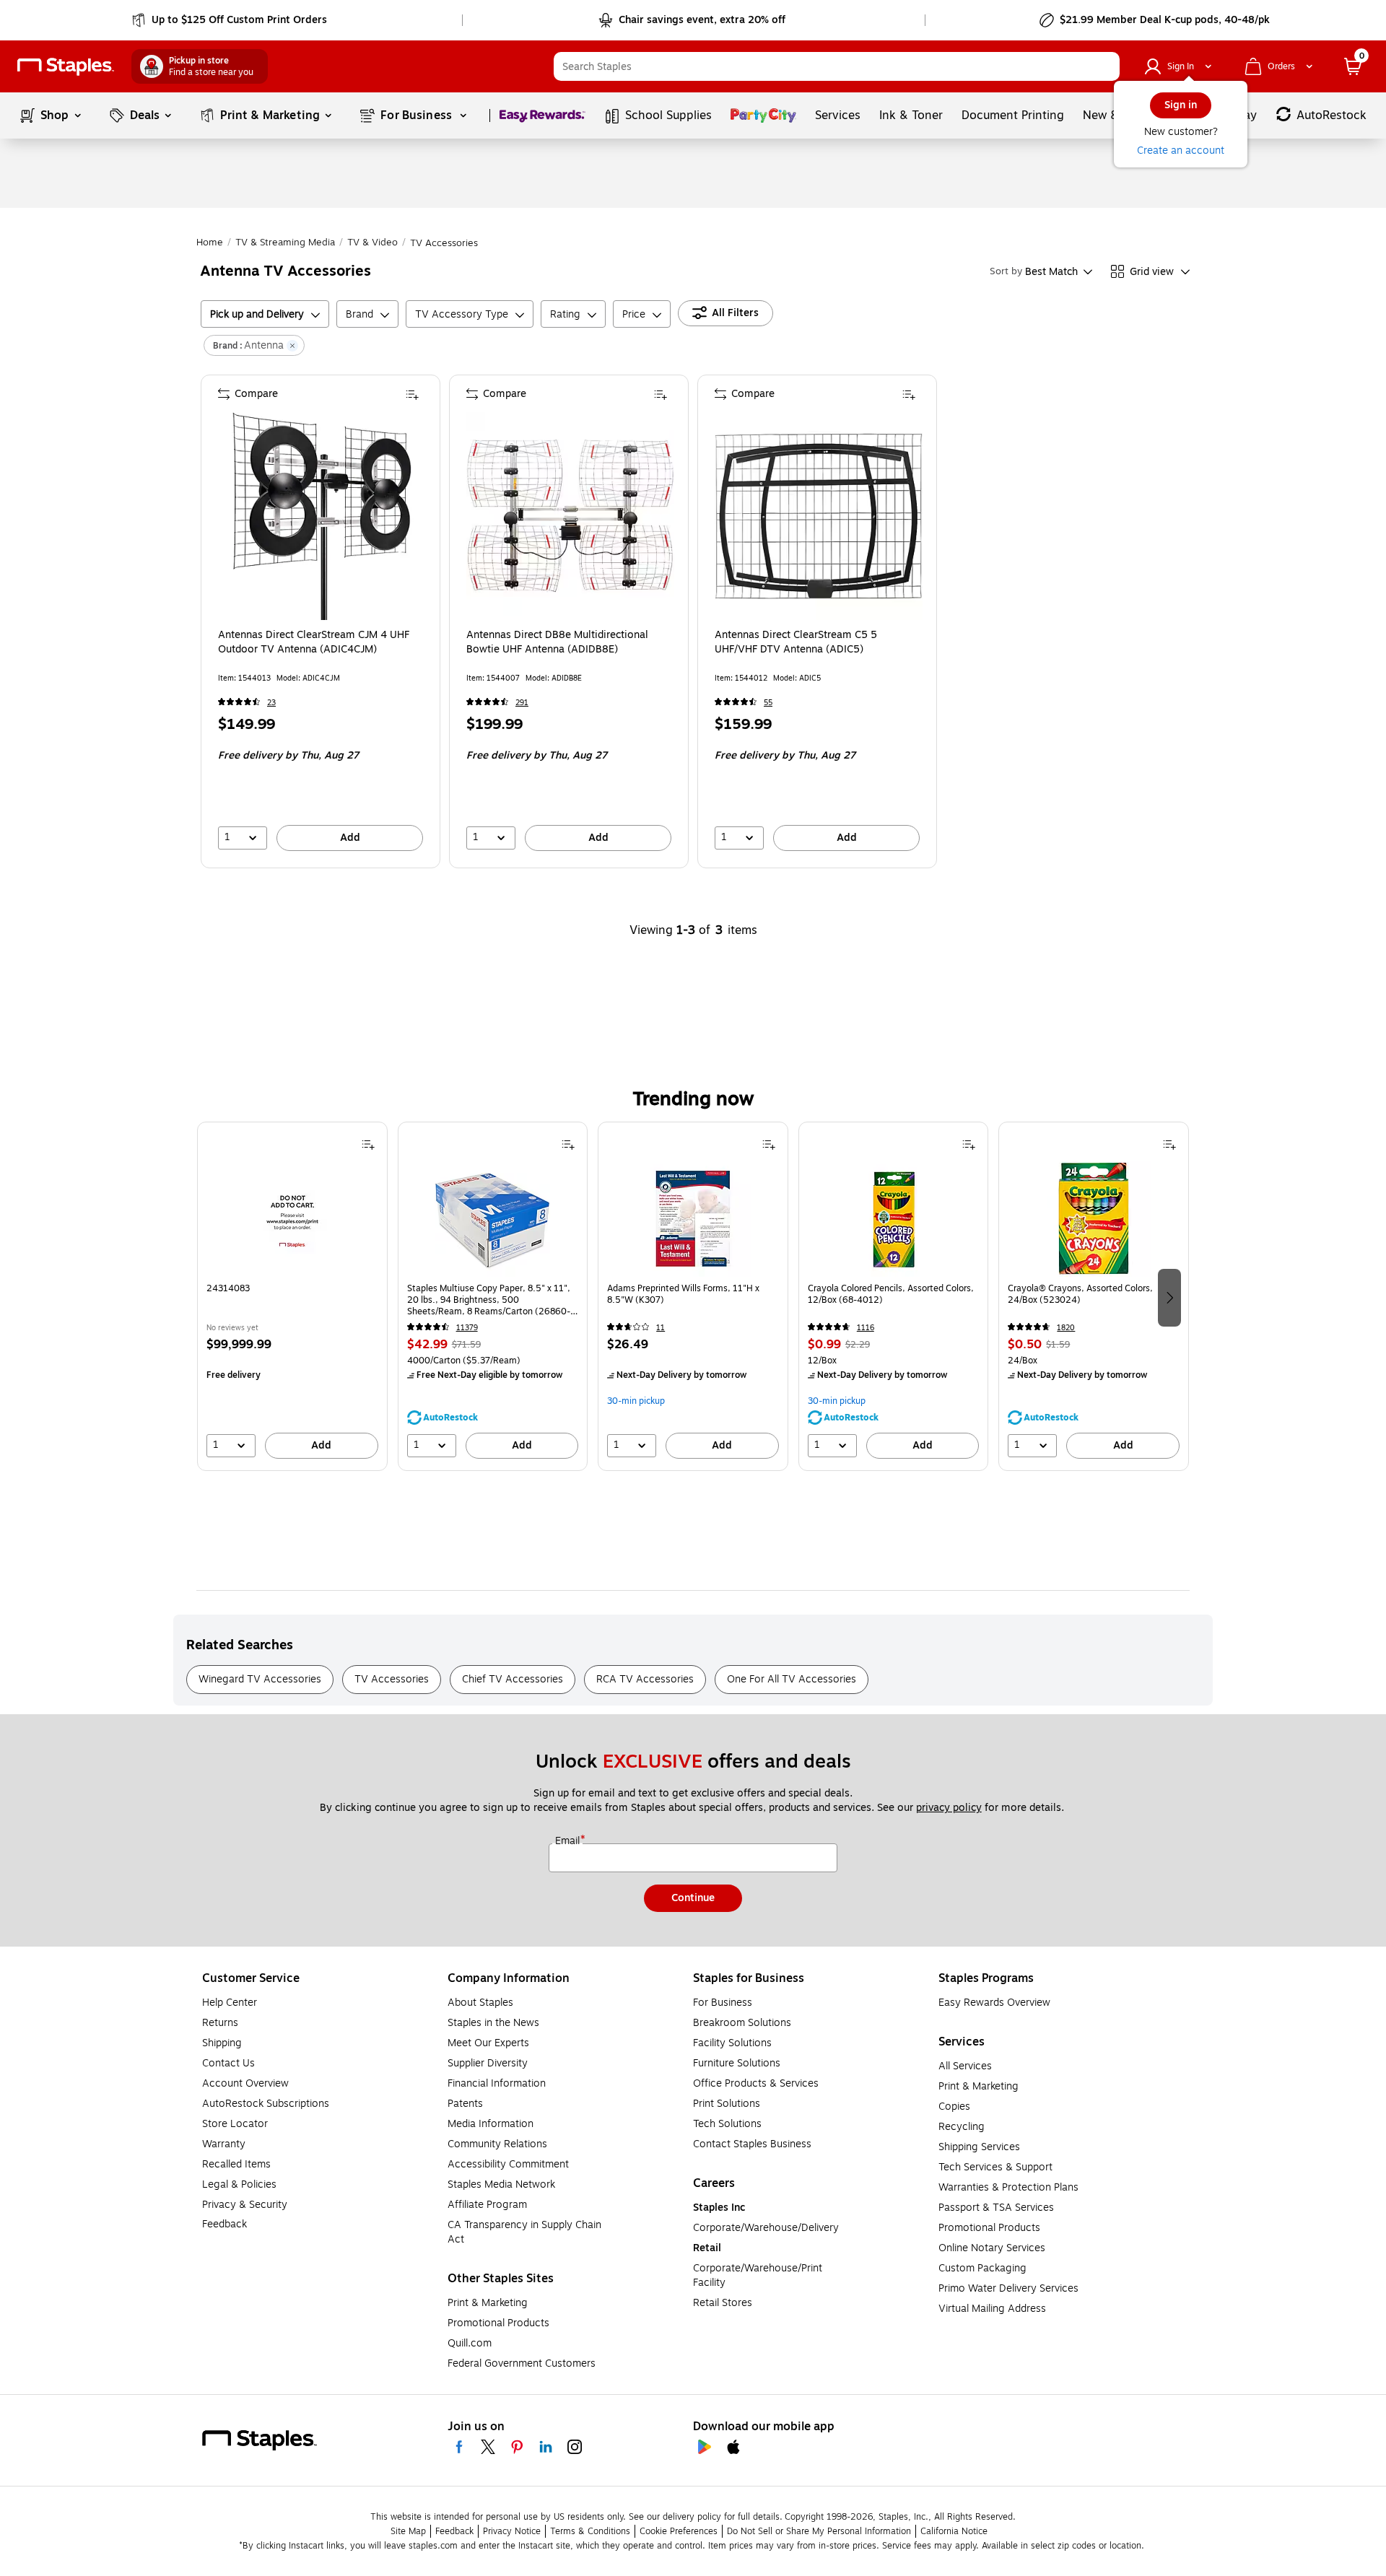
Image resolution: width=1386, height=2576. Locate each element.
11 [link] (661, 1328)
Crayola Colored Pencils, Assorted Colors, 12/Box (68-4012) (891, 1294)
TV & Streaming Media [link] (285, 243)
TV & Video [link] (372, 243)
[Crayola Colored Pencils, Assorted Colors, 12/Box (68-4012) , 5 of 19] (894, 1219)
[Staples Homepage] (66, 67)
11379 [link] (467, 1328)
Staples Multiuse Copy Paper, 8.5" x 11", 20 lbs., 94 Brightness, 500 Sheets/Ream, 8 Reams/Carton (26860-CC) (489, 1300)
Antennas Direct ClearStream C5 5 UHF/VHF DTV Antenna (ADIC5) (796, 642)
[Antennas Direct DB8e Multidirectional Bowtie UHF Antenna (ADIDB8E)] (570, 516)
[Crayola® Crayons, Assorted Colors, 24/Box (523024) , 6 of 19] (1094, 1219)
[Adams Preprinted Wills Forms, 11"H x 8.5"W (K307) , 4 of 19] (693, 1219)
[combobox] (837, 66)
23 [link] (271, 703)
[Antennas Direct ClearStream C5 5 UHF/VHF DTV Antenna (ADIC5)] (819, 516)
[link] (231, 20)
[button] (1105, 66)
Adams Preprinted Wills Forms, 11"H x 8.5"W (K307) (683, 1294)
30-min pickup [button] (636, 1401)
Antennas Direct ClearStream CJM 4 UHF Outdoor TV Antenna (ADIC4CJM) (314, 642)
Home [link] (210, 243)
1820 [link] (1066, 1328)
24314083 (228, 1289)
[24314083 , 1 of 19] (292, 1219)
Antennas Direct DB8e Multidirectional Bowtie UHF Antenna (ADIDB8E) (557, 642)
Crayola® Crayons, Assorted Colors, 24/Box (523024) (1080, 1294)
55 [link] (768, 703)
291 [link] (522, 703)
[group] (292, 1296)
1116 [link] (866, 1328)
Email (569, 1841)
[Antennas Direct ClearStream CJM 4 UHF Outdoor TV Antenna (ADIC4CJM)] (322, 516)
